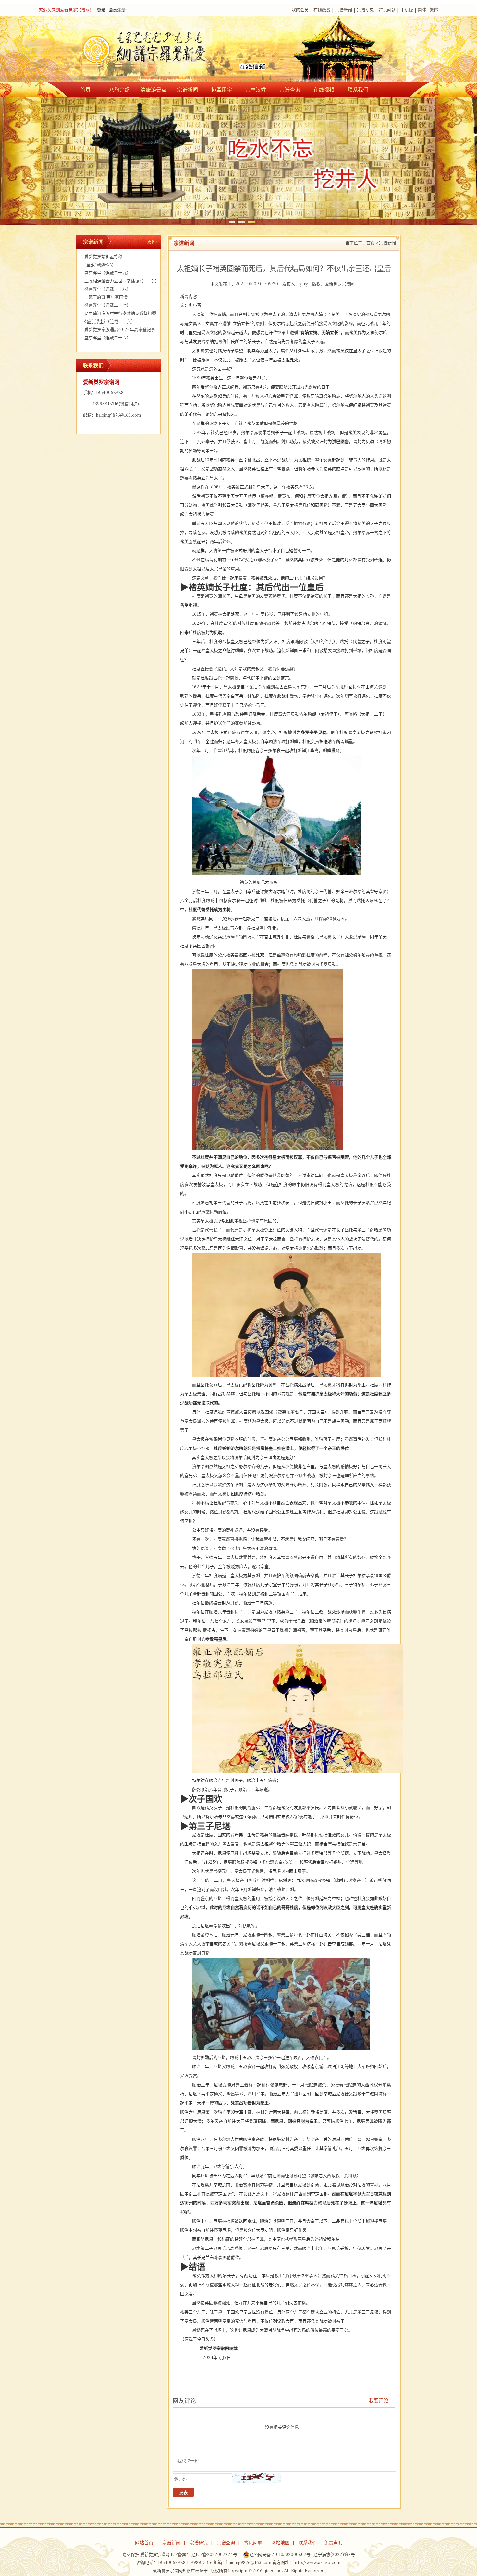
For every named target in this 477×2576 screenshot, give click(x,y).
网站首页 (144, 2543)
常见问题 (387, 10)
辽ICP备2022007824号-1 (216, 2554)
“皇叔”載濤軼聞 (98, 265)
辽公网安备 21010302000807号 (280, 2554)
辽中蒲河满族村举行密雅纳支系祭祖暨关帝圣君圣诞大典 (118, 314)
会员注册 (117, 10)
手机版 (407, 10)
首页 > (372, 243)
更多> (152, 242)
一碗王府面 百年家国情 (104, 297)
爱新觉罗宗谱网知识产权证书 (180, 2571)
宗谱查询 (290, 90)
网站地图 (280, 2543)
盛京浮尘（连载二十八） (106, 289)
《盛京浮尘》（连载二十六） (108, 321)
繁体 (434, 10)
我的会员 (300, 10)
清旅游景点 (153, 90)
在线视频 (324, 90)
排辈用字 (222, 90)
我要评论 (379, 2401)
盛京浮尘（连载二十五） (106, 338)
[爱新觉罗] (157, 50)
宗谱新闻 (344, 10)
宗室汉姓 (256, 90)
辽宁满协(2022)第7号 (334, 2554)
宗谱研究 (365, 10)
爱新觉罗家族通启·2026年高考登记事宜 (117, 331)
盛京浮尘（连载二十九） (106, 273)
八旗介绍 (119, 90)
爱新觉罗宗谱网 (340, 284)
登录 (101, 10)
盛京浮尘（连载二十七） (106, 305)
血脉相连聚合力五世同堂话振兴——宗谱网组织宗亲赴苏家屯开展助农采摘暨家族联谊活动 (118, 282)
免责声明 (333, 2543)
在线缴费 (322, 10)
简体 (422, 10)
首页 (85, 90)
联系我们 (358, 90)
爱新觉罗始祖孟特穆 (102, 257)
